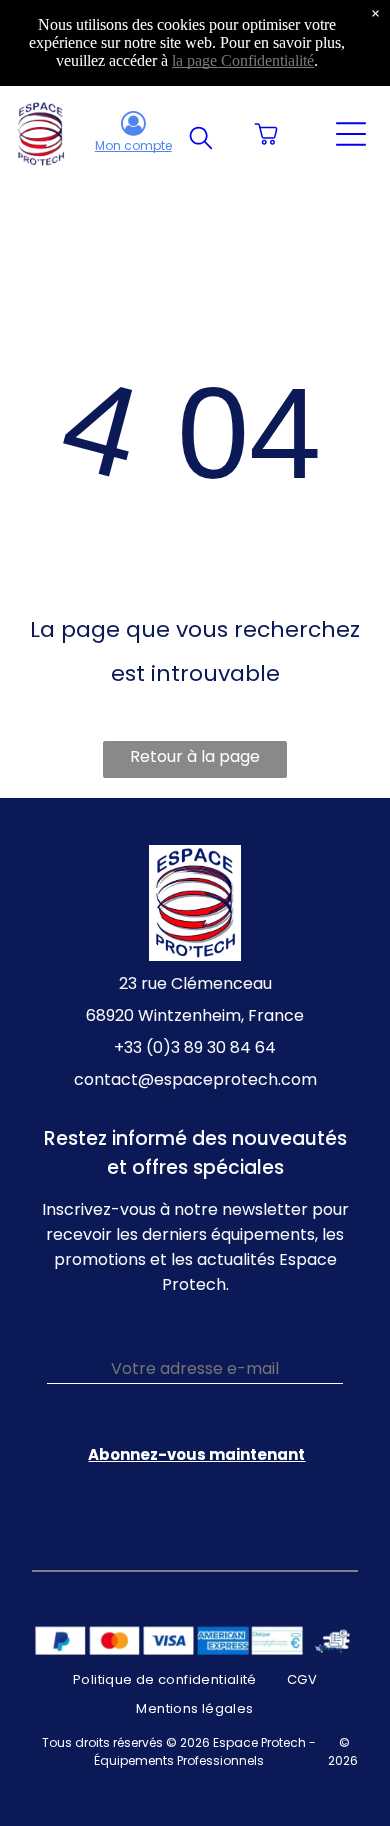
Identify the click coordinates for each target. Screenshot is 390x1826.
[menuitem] (165, 1679)
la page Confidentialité (243, 60)
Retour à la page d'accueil (195, 761)
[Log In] (133, 125)
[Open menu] (351, 134)
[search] (201, 141)
